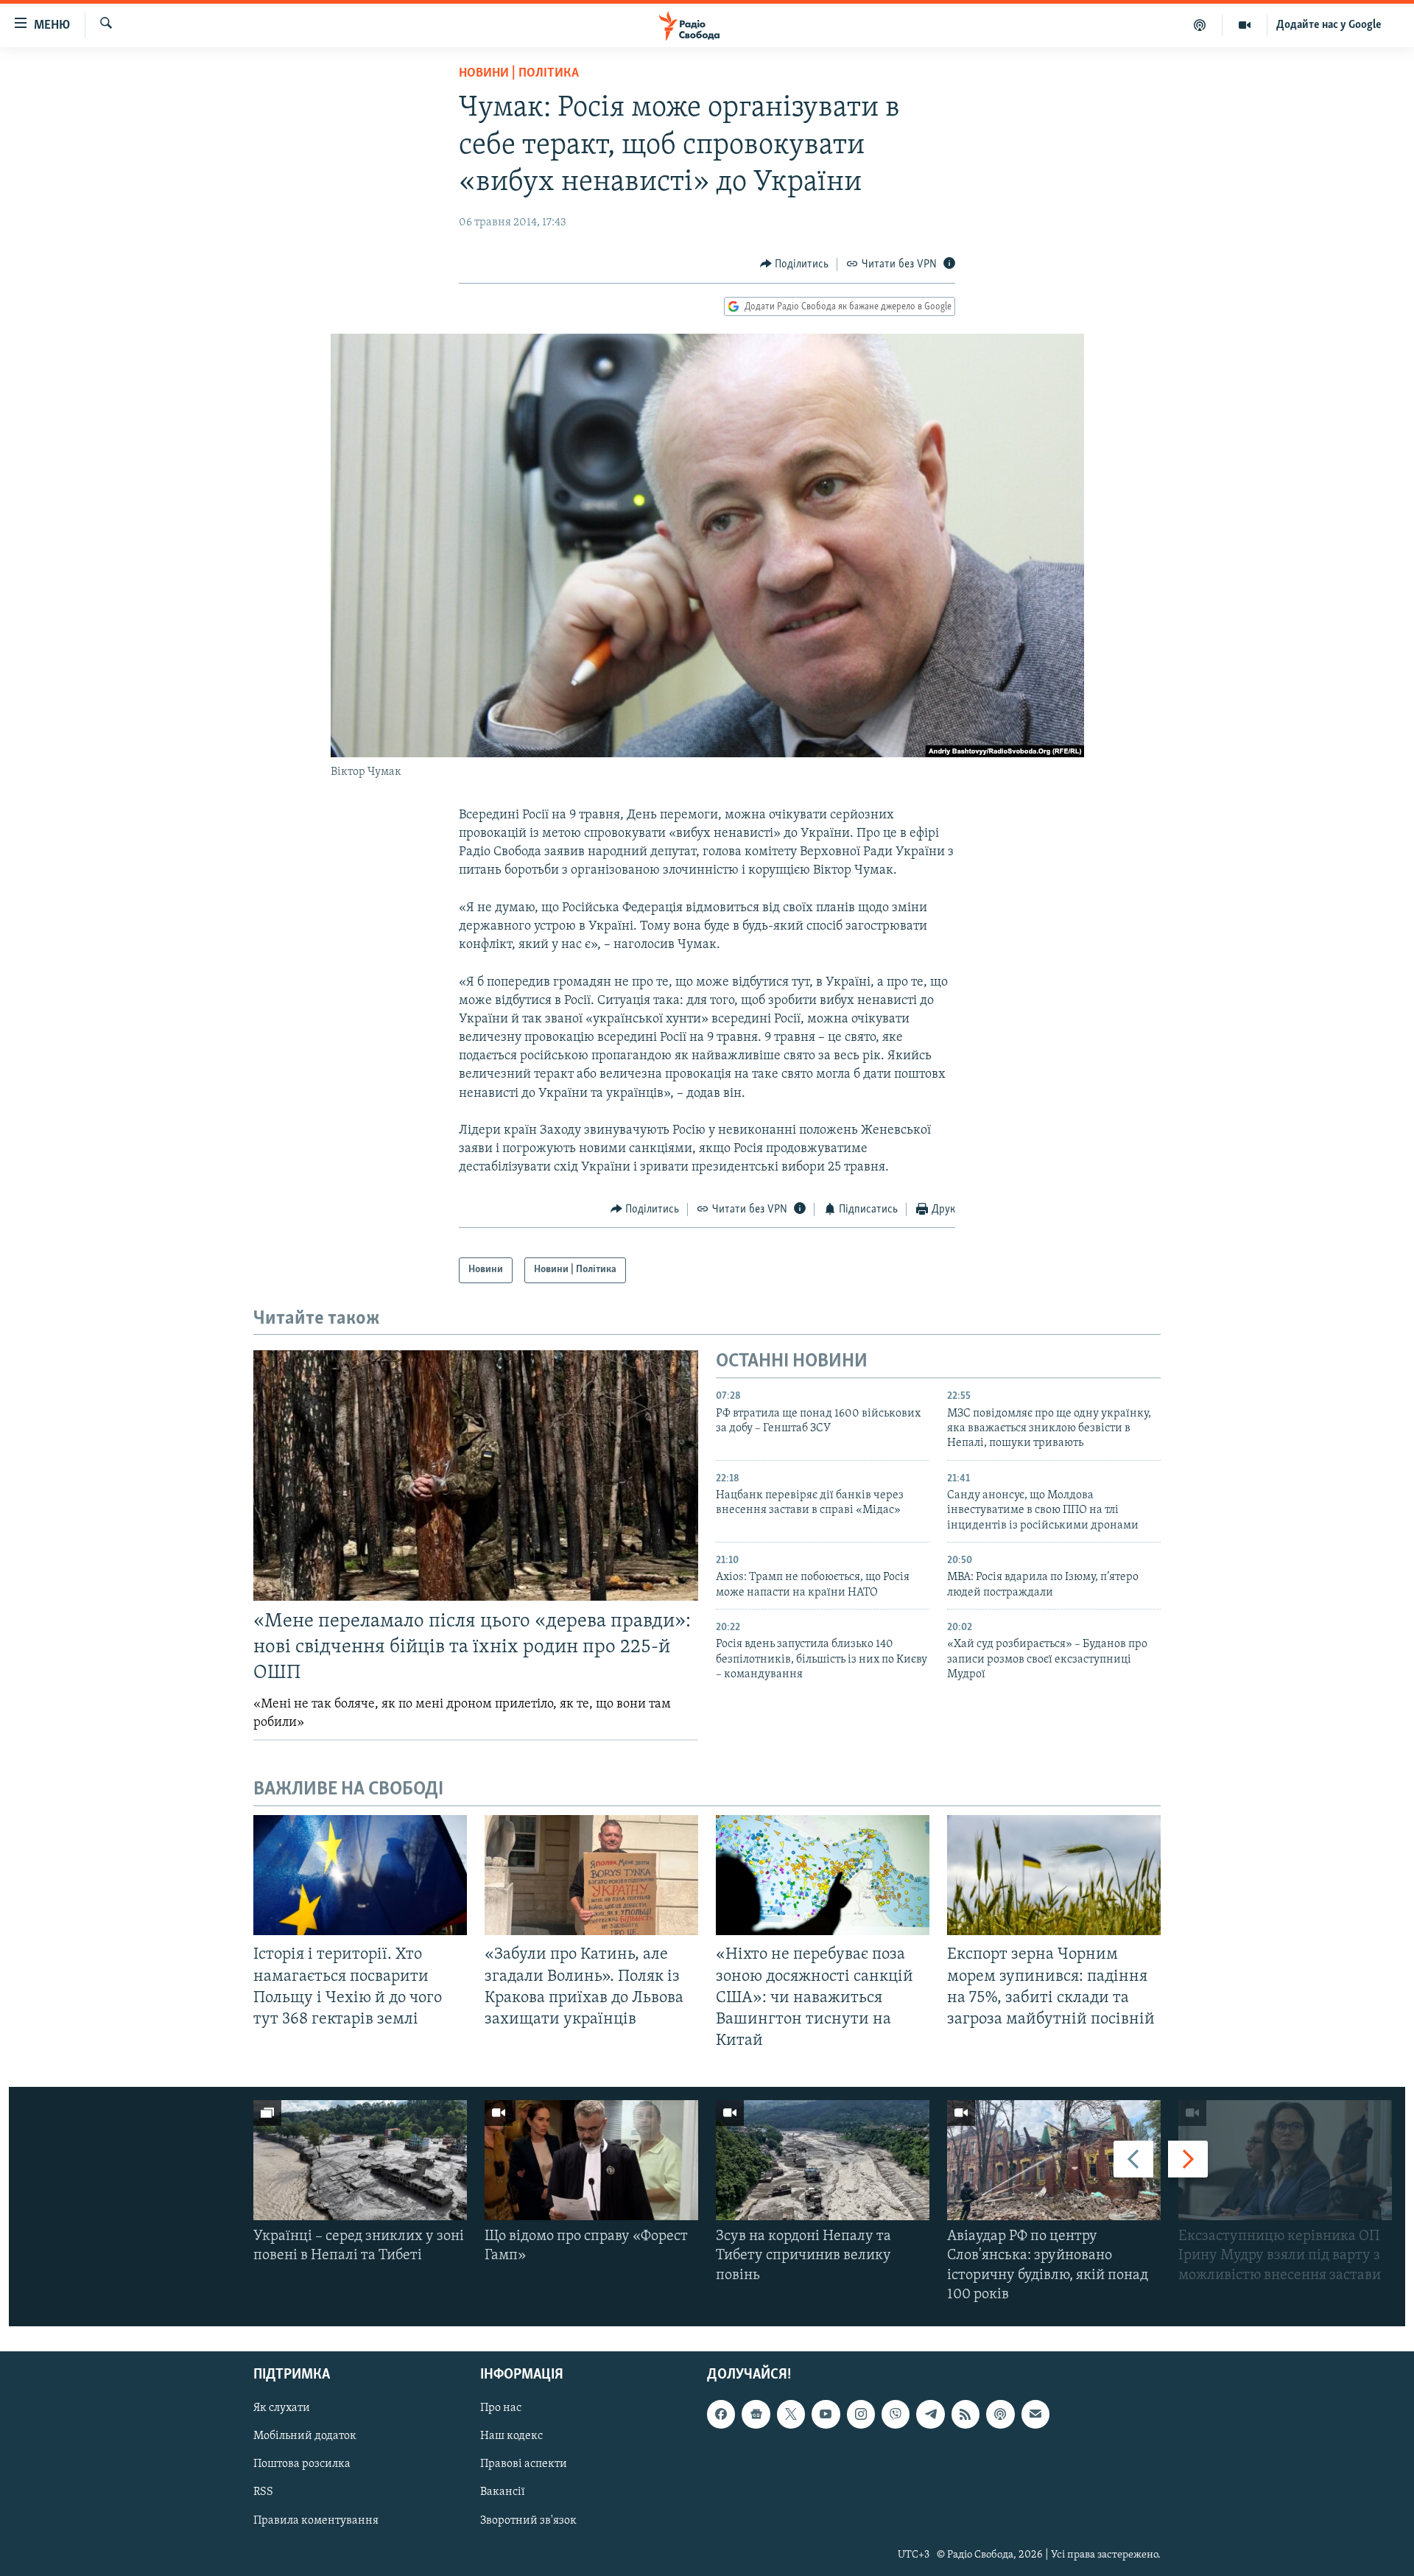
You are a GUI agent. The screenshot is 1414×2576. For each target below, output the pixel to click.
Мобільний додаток (305, 2436)
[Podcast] (1000, 2414)
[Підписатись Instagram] (861, 2414)
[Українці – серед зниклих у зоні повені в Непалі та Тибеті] (360, 2160)
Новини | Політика (519, 74)
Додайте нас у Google (1329, 25)
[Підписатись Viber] (896, 2414)
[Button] (795, 264)
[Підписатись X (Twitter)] (791, 2414)
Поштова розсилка (302, 2465)
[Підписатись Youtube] (826, 2414)
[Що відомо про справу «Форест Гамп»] (591, 2160)
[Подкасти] (1200, 25)
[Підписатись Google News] (756, 2414)
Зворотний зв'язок (528, 2521)
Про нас (501, 2408)
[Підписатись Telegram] (930, 2414)
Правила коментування (316, 2521)
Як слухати (282, 2408)
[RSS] (965, 2414)
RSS (263, 2493)
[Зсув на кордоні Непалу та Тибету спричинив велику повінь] (823, 2160)
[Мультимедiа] (1245, 25)
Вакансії (503, 2493)
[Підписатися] (1035, 2414)
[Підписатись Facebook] (721, 2414)
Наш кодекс (511, 2436)
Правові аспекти (524, 2465)
